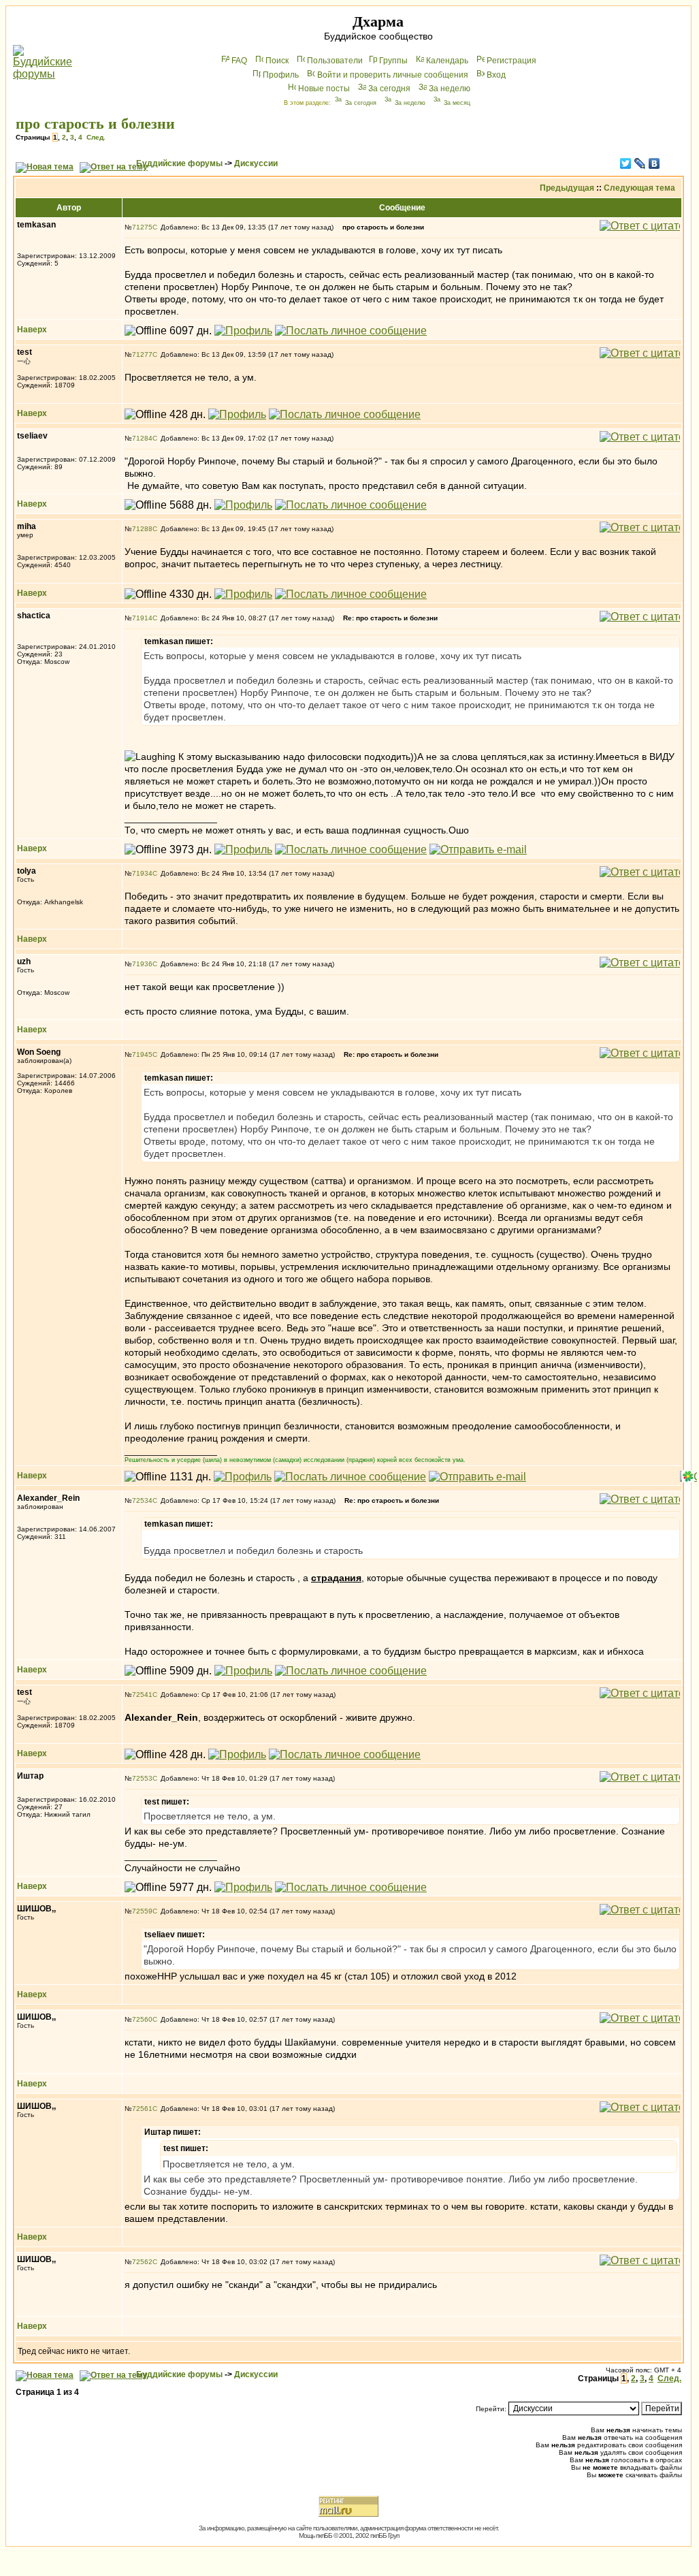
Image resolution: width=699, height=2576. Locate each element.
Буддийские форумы (179, 163)
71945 (142, 1054)
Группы (393, 61)
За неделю (450, 89)
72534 (142, 1500)
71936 (142, 964)
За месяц (457, 103)
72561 (142, 2109)
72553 (142, 1778)
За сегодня (389, 89)
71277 (142, 354)
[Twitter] (626, 163)
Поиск (277, 61)
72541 (142, 1695)
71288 (142, 529)
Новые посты (324, 89)
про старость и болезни (95, 124)
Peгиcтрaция (511, 61)
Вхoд (496, 75)
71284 (142, 438)
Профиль (281, 75)
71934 (142, 873)
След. (96, 137)
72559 (142, 1911)
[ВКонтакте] (654, 163)
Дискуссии (256, 163)
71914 (142, 618)
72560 (142, 2019)
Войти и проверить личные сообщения (393, 75)
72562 (142, 2262)
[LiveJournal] (640, 163)
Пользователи (335, 61)
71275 (142, 227)
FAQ (239, 61)
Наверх (32, 330)
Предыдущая (567, 188)
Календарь (447, 61)
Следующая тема (639, 188)
